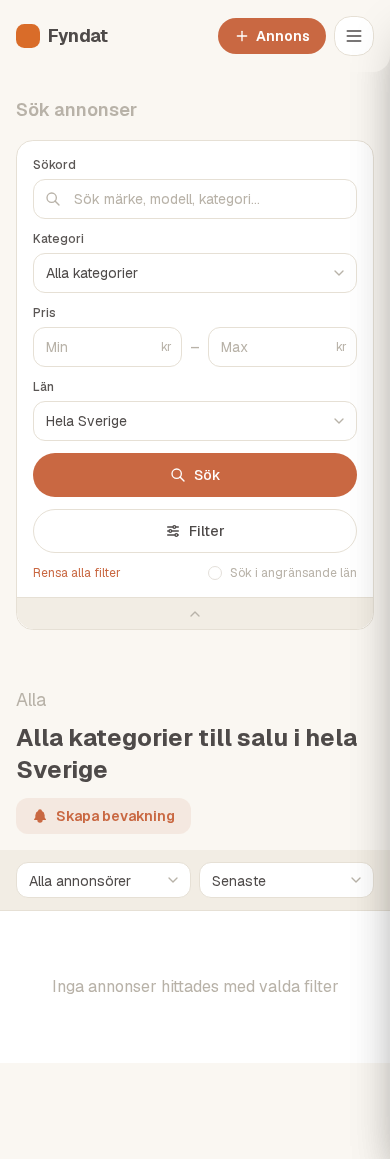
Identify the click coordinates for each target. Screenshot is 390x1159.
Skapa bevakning (115, 816)
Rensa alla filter (77, 573)
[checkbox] (215, 573)
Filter (207, 531)
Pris (44, 313)
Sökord (54, 165)
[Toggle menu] (354, 36)
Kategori (58, 239)
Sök (207, 475)
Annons (283, 36)
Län (43, 387)
